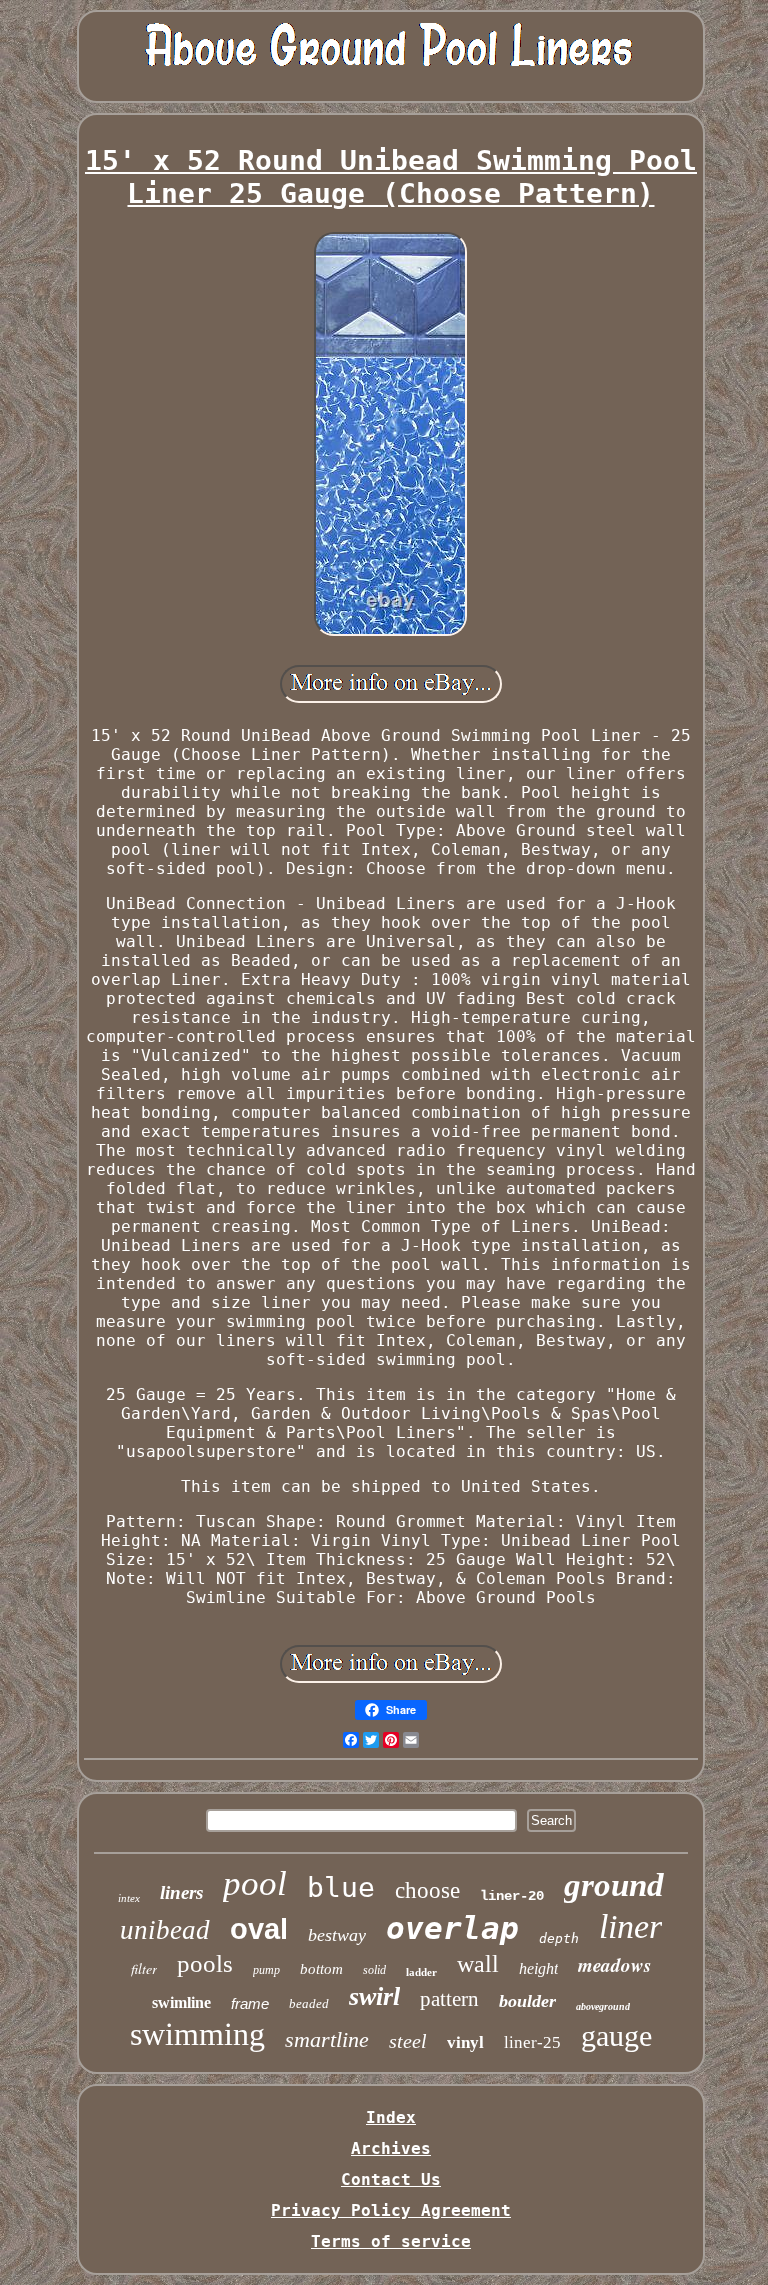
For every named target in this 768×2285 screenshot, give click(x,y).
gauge (616, 2035)
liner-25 (532, 2042)
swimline (181, 2002)
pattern (449, 1999)
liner (630, 1926)
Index (391, 2117)
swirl (374, 1996)
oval (259, 1929)
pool (255, 1883)
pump (266, 1970)
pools (205, 1963)
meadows (614, 1964)
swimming (197, 2034)
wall (478, 1964)
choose (427, 1890)
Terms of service (391, 2241)
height (538, 1968)
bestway (337, 1935)
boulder (527, 2001)
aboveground (603, 2006)
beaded (309, 2003)
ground (614, 1885)
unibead (165, 1930)
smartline (327, 2039)
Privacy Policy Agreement (391, 2210)
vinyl (465, 2042)
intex (129, 1898)
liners (181, 1892)
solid (374, 1970)
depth (559, 1938)
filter (144, 1968)
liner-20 (512, 1896)
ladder (421, 1972)
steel (408, 2041)
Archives (391, 2148)
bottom (321, 1969)
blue (341, 1887)
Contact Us (391, 2179)
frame (250, 2003)
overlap (452, 1928)
